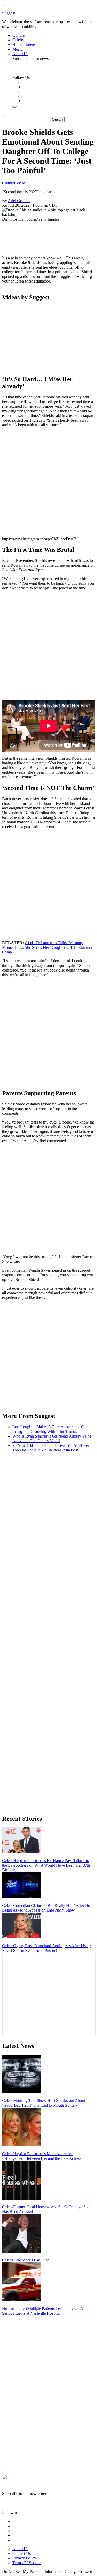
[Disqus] (48, 1521)
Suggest (9, 13)
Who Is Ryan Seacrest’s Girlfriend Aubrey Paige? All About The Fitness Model (53, 1438)
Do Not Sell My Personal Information (33, 2571)
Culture (8, 183)
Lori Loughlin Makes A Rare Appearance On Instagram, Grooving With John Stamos (49, 1429)
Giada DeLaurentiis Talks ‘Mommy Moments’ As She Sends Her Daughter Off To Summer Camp (47, 947)
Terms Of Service (27, 2563)
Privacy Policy (24, 2558)
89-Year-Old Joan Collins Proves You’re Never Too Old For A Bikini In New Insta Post (51, 1448)
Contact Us (22, 2553)
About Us (20, 2549)
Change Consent (78, 2571)
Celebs (20, 183)
